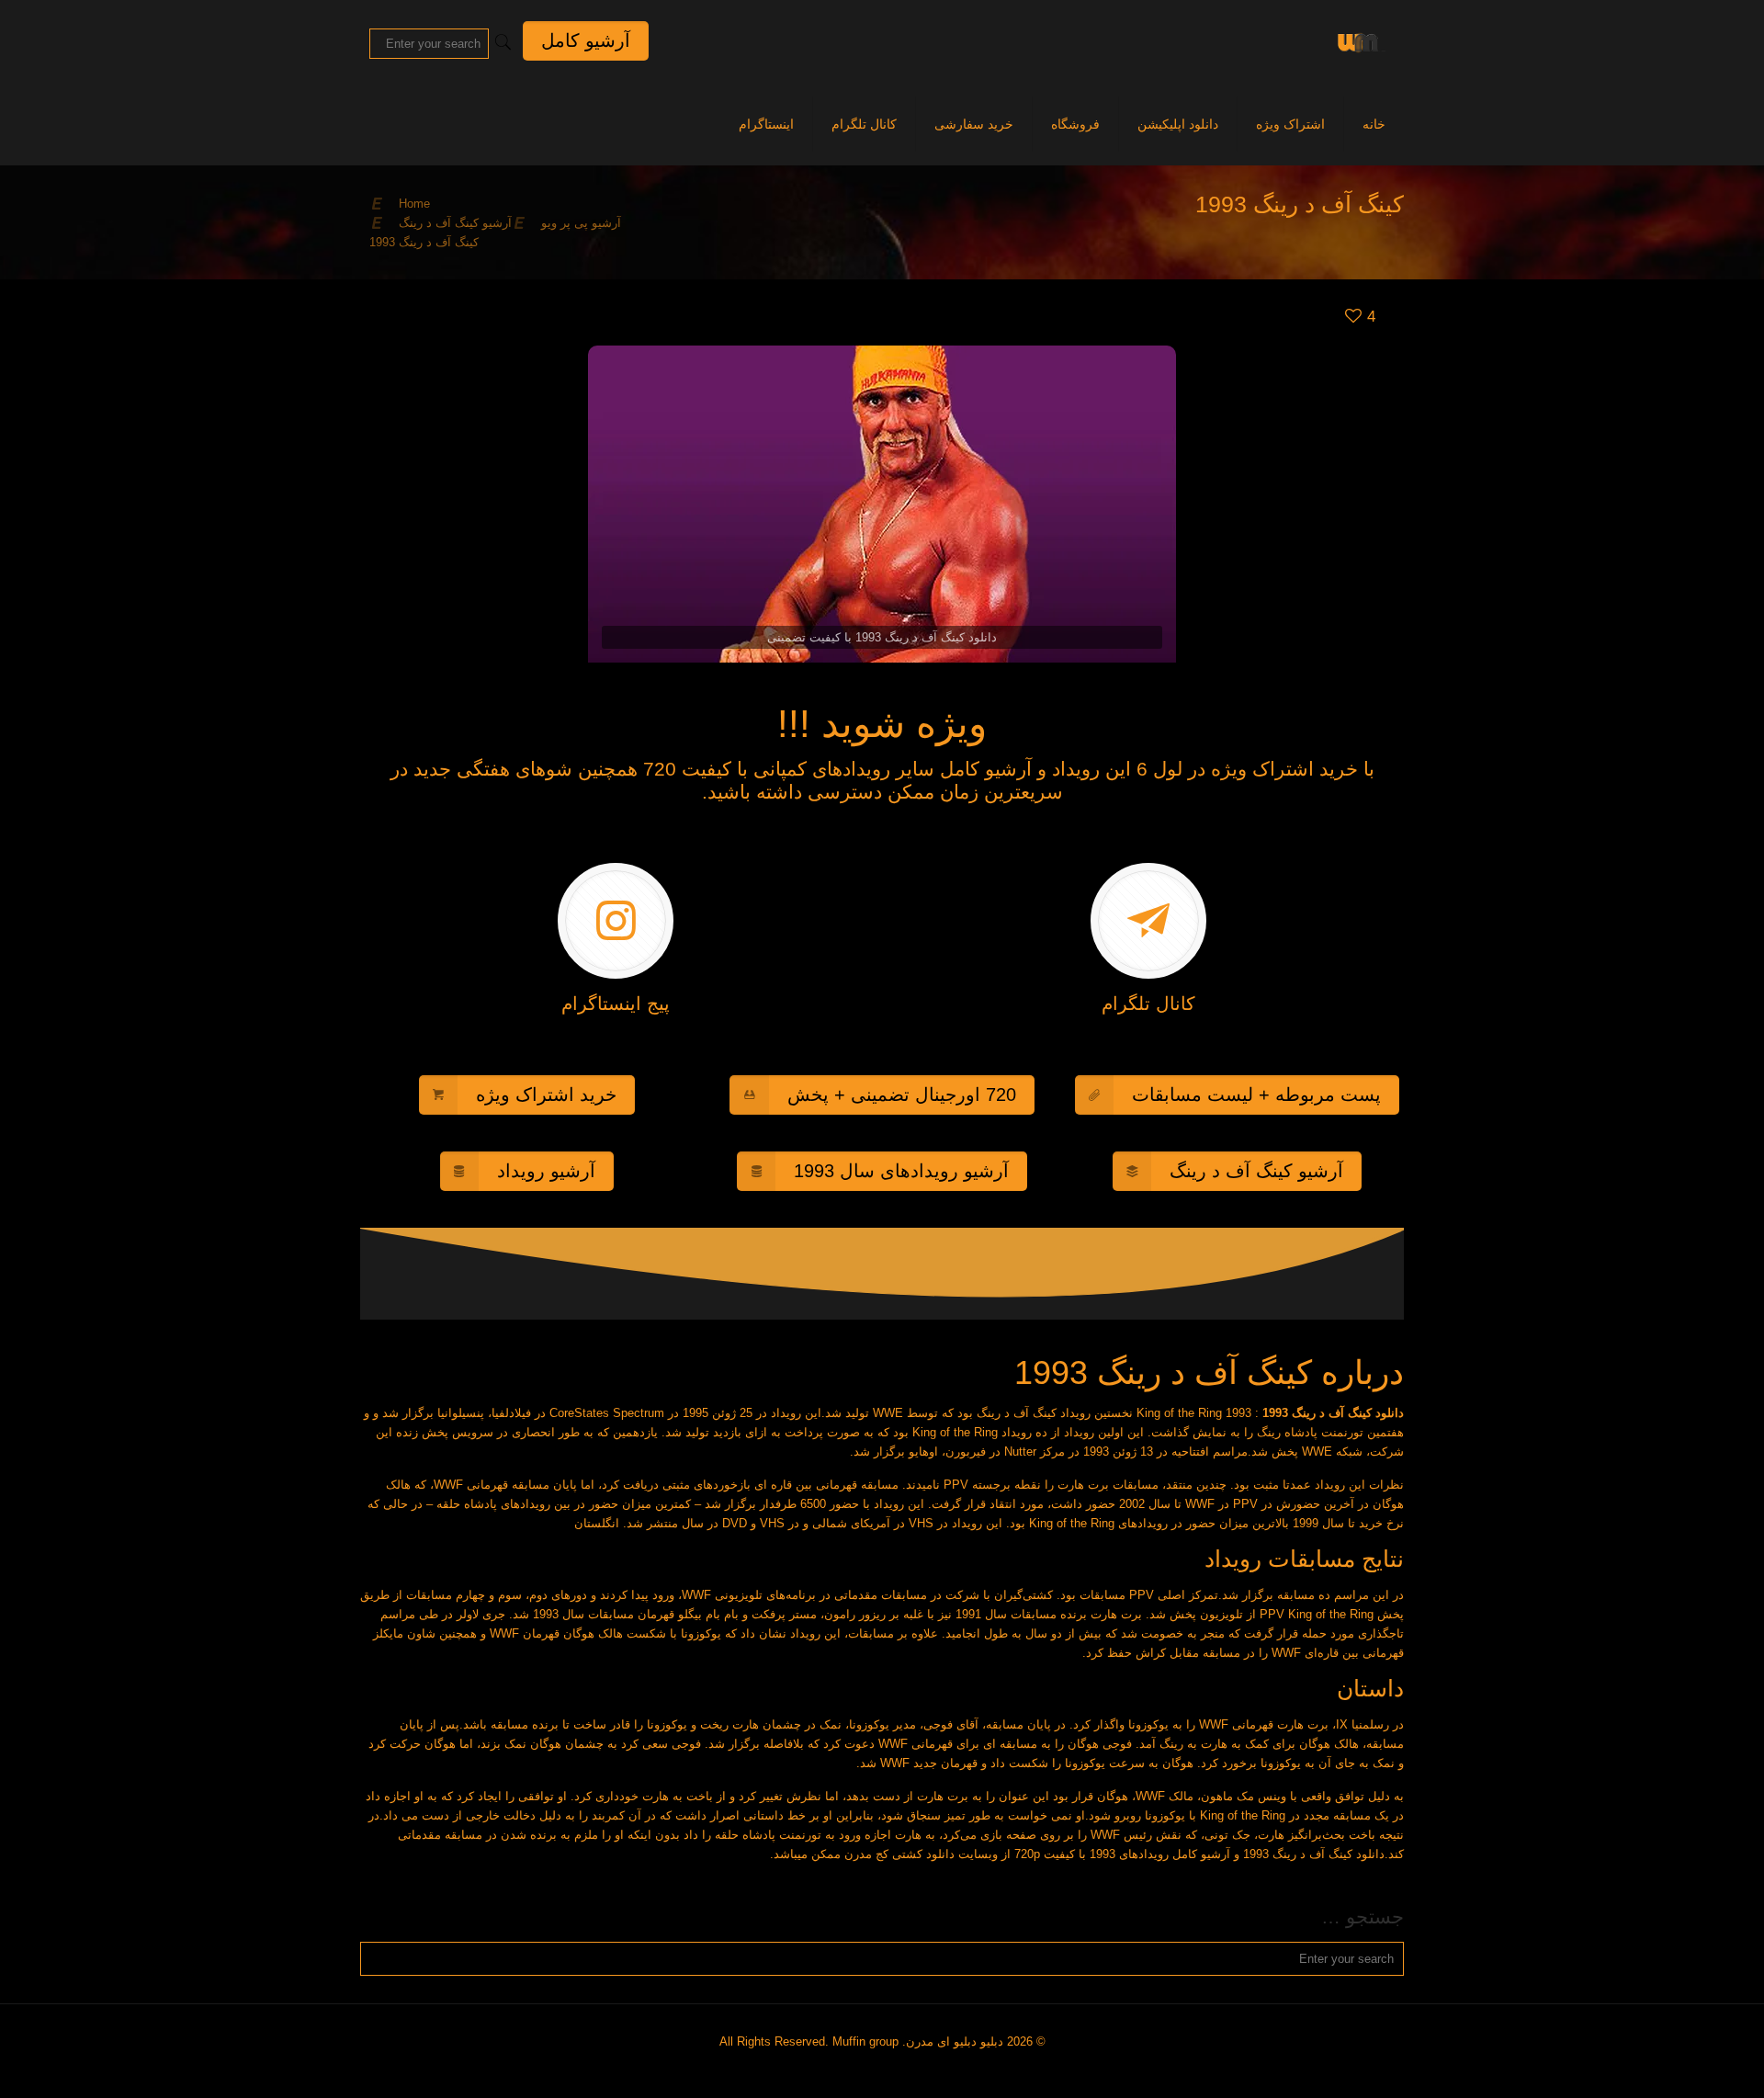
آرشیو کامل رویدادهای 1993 (1160, 1854)
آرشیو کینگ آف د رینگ (455, 223)
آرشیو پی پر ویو (581, 223)
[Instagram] (889, 2069)
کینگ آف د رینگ (1017, 1413)
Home (414, 204)
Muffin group (865, 2041)
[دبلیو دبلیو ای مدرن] (1358, 41)
